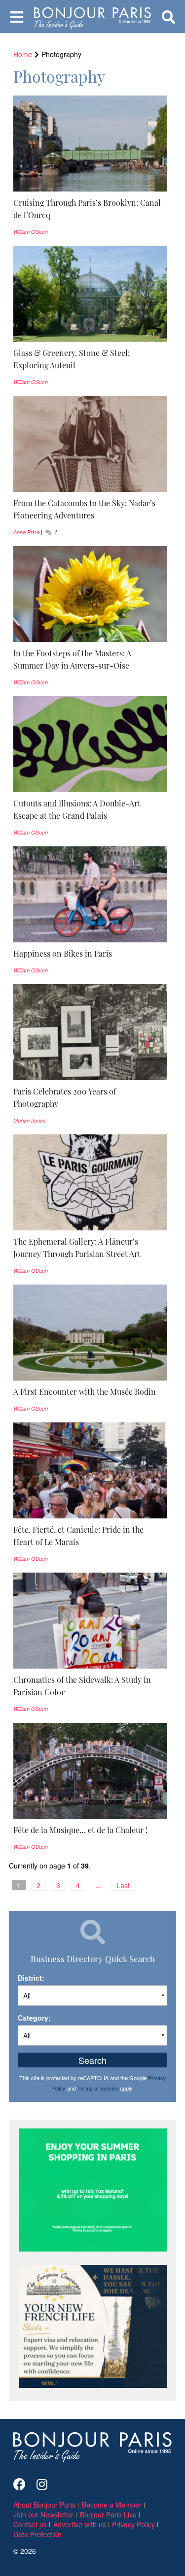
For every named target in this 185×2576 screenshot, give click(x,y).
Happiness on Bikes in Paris (63, 953)
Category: (34, 2018)
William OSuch (31, 232)
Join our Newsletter (43, 2514)
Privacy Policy (133, 2524)
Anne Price (26, 532)
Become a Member (112, 2505)
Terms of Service (98, 2088)
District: (31, 1978)
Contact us (30, 2524)
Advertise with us (80, 2524)
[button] (90, 209)
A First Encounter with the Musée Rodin (85, 1391)
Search (92, 2060)
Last (123, 1885)
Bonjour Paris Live (108, 2514)
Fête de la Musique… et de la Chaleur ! (80, 1830)
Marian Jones (30, 1120)
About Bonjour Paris (44, 2505)
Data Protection (37, 2534)
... (98, 1885)
